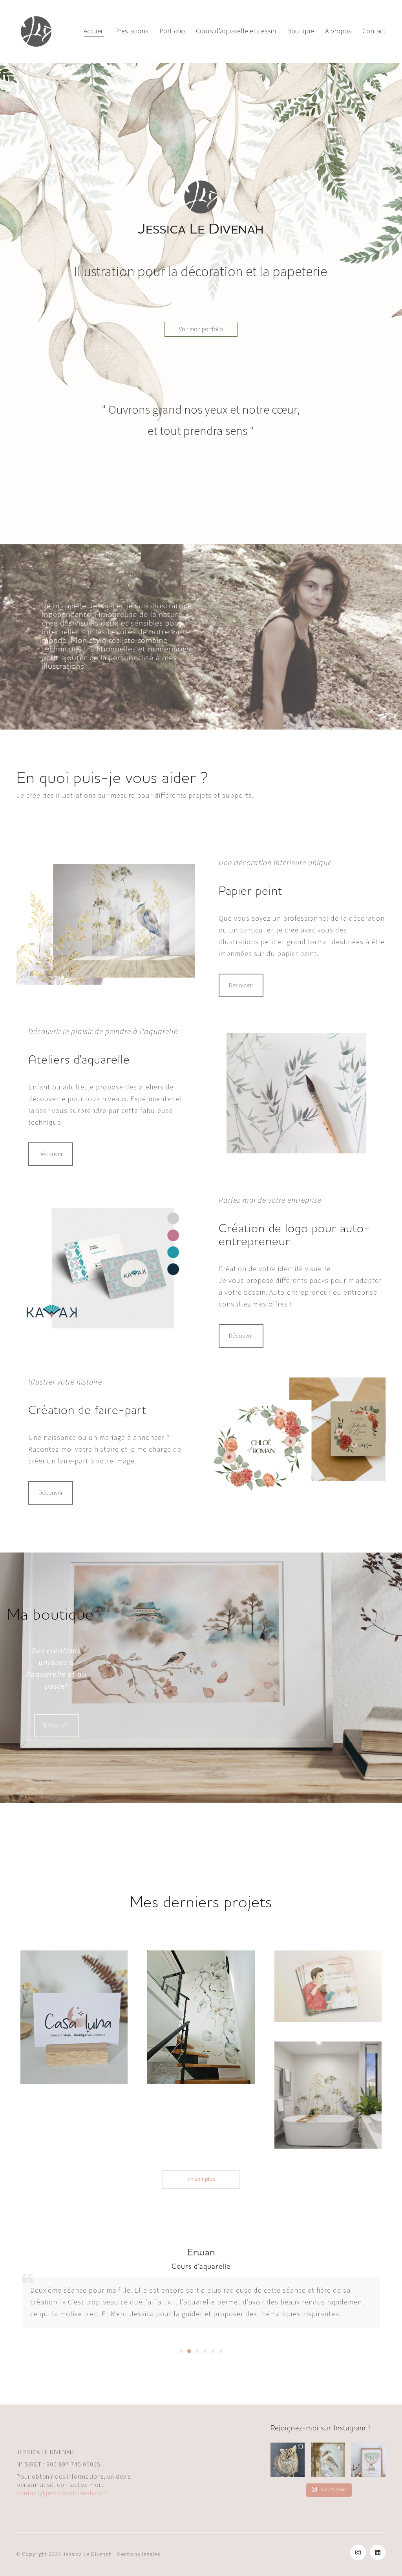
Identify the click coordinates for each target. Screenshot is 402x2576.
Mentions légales (138, 2554)
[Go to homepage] (36, 31)
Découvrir (241, 985)
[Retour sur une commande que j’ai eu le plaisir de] (368, 2460)
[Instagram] (358, 2552)
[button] (181, 2351)
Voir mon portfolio (201, 329)
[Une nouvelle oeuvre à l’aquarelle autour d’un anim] (328, 2460)
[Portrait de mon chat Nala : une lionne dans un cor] (288, 2460)
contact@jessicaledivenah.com (62, 2493)
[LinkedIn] (378, 2552)
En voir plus (201, 2179)
